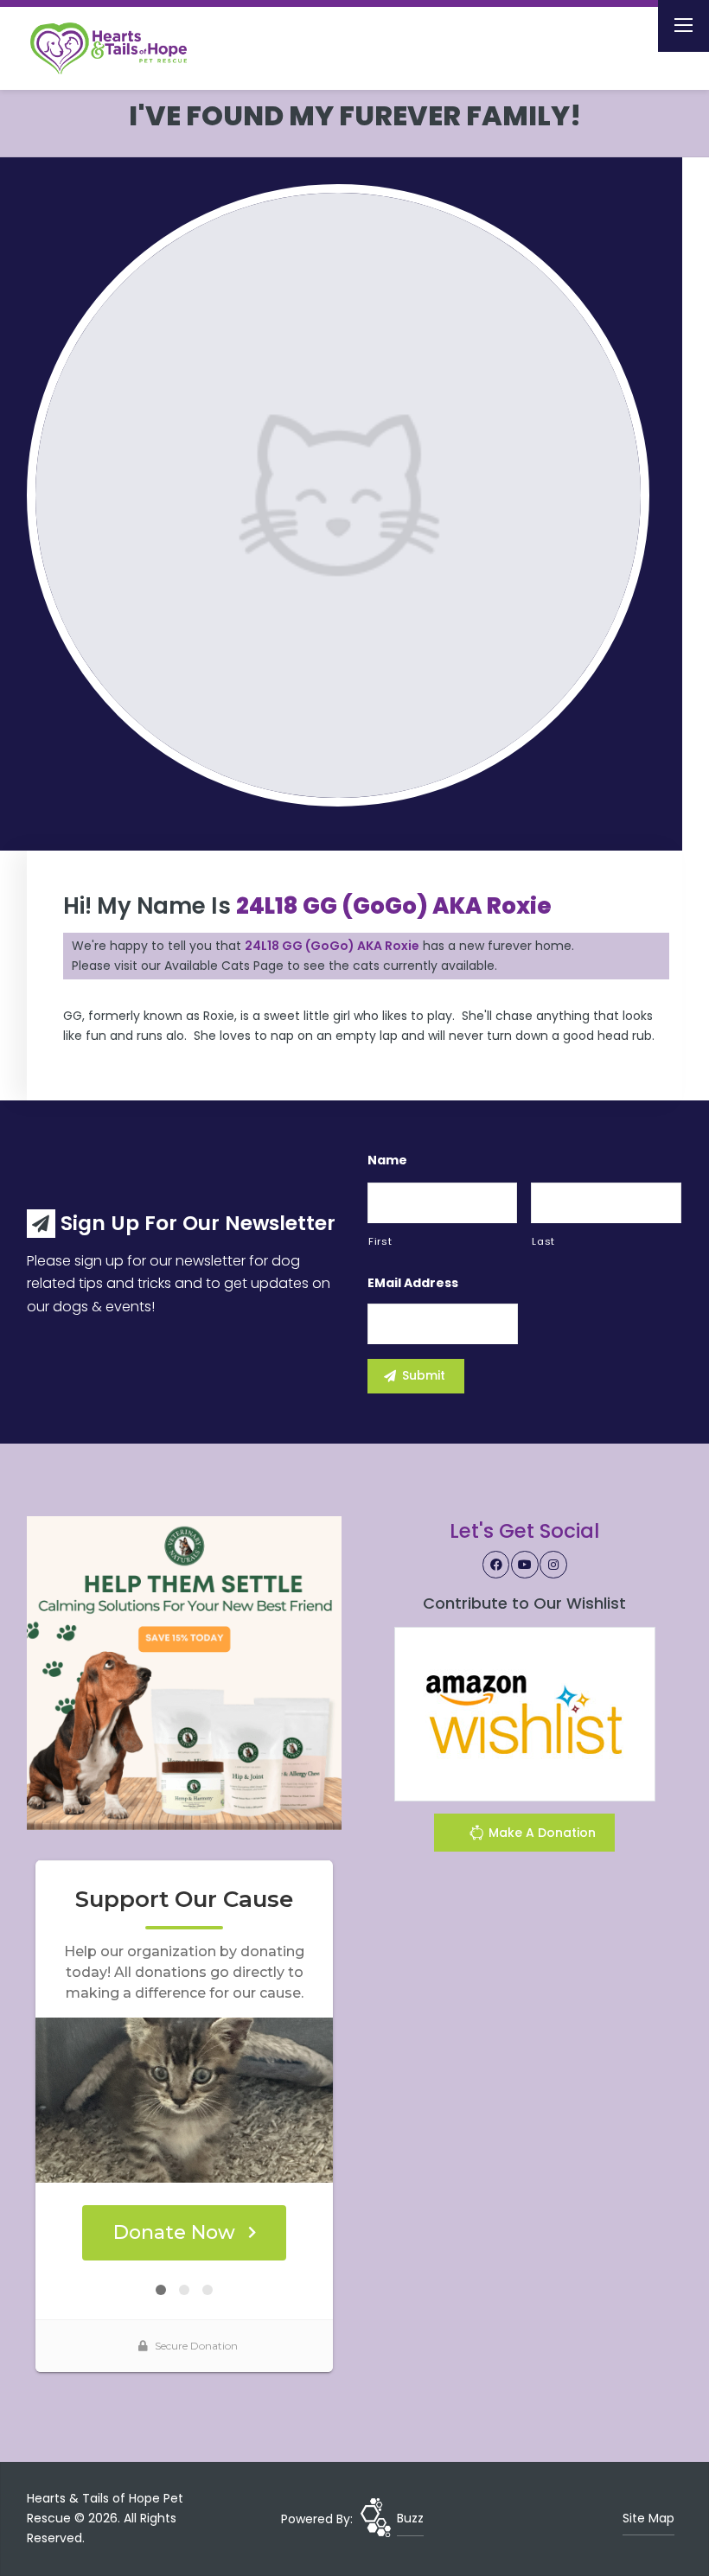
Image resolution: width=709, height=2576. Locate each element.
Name (387, 1160)
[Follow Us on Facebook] (496, 1565)
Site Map (648, 2518)
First (380, 1241)
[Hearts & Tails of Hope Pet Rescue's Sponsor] (184, 1673)
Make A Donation (540, 1833)
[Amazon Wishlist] (525, 1712)
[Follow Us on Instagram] (553, 1565)
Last (543, 1241)
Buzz (410, 2518)
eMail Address (413, 1283)
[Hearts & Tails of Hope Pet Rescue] (123, 48)
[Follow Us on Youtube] (525, 1565)
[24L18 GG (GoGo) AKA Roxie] (338, 495)
